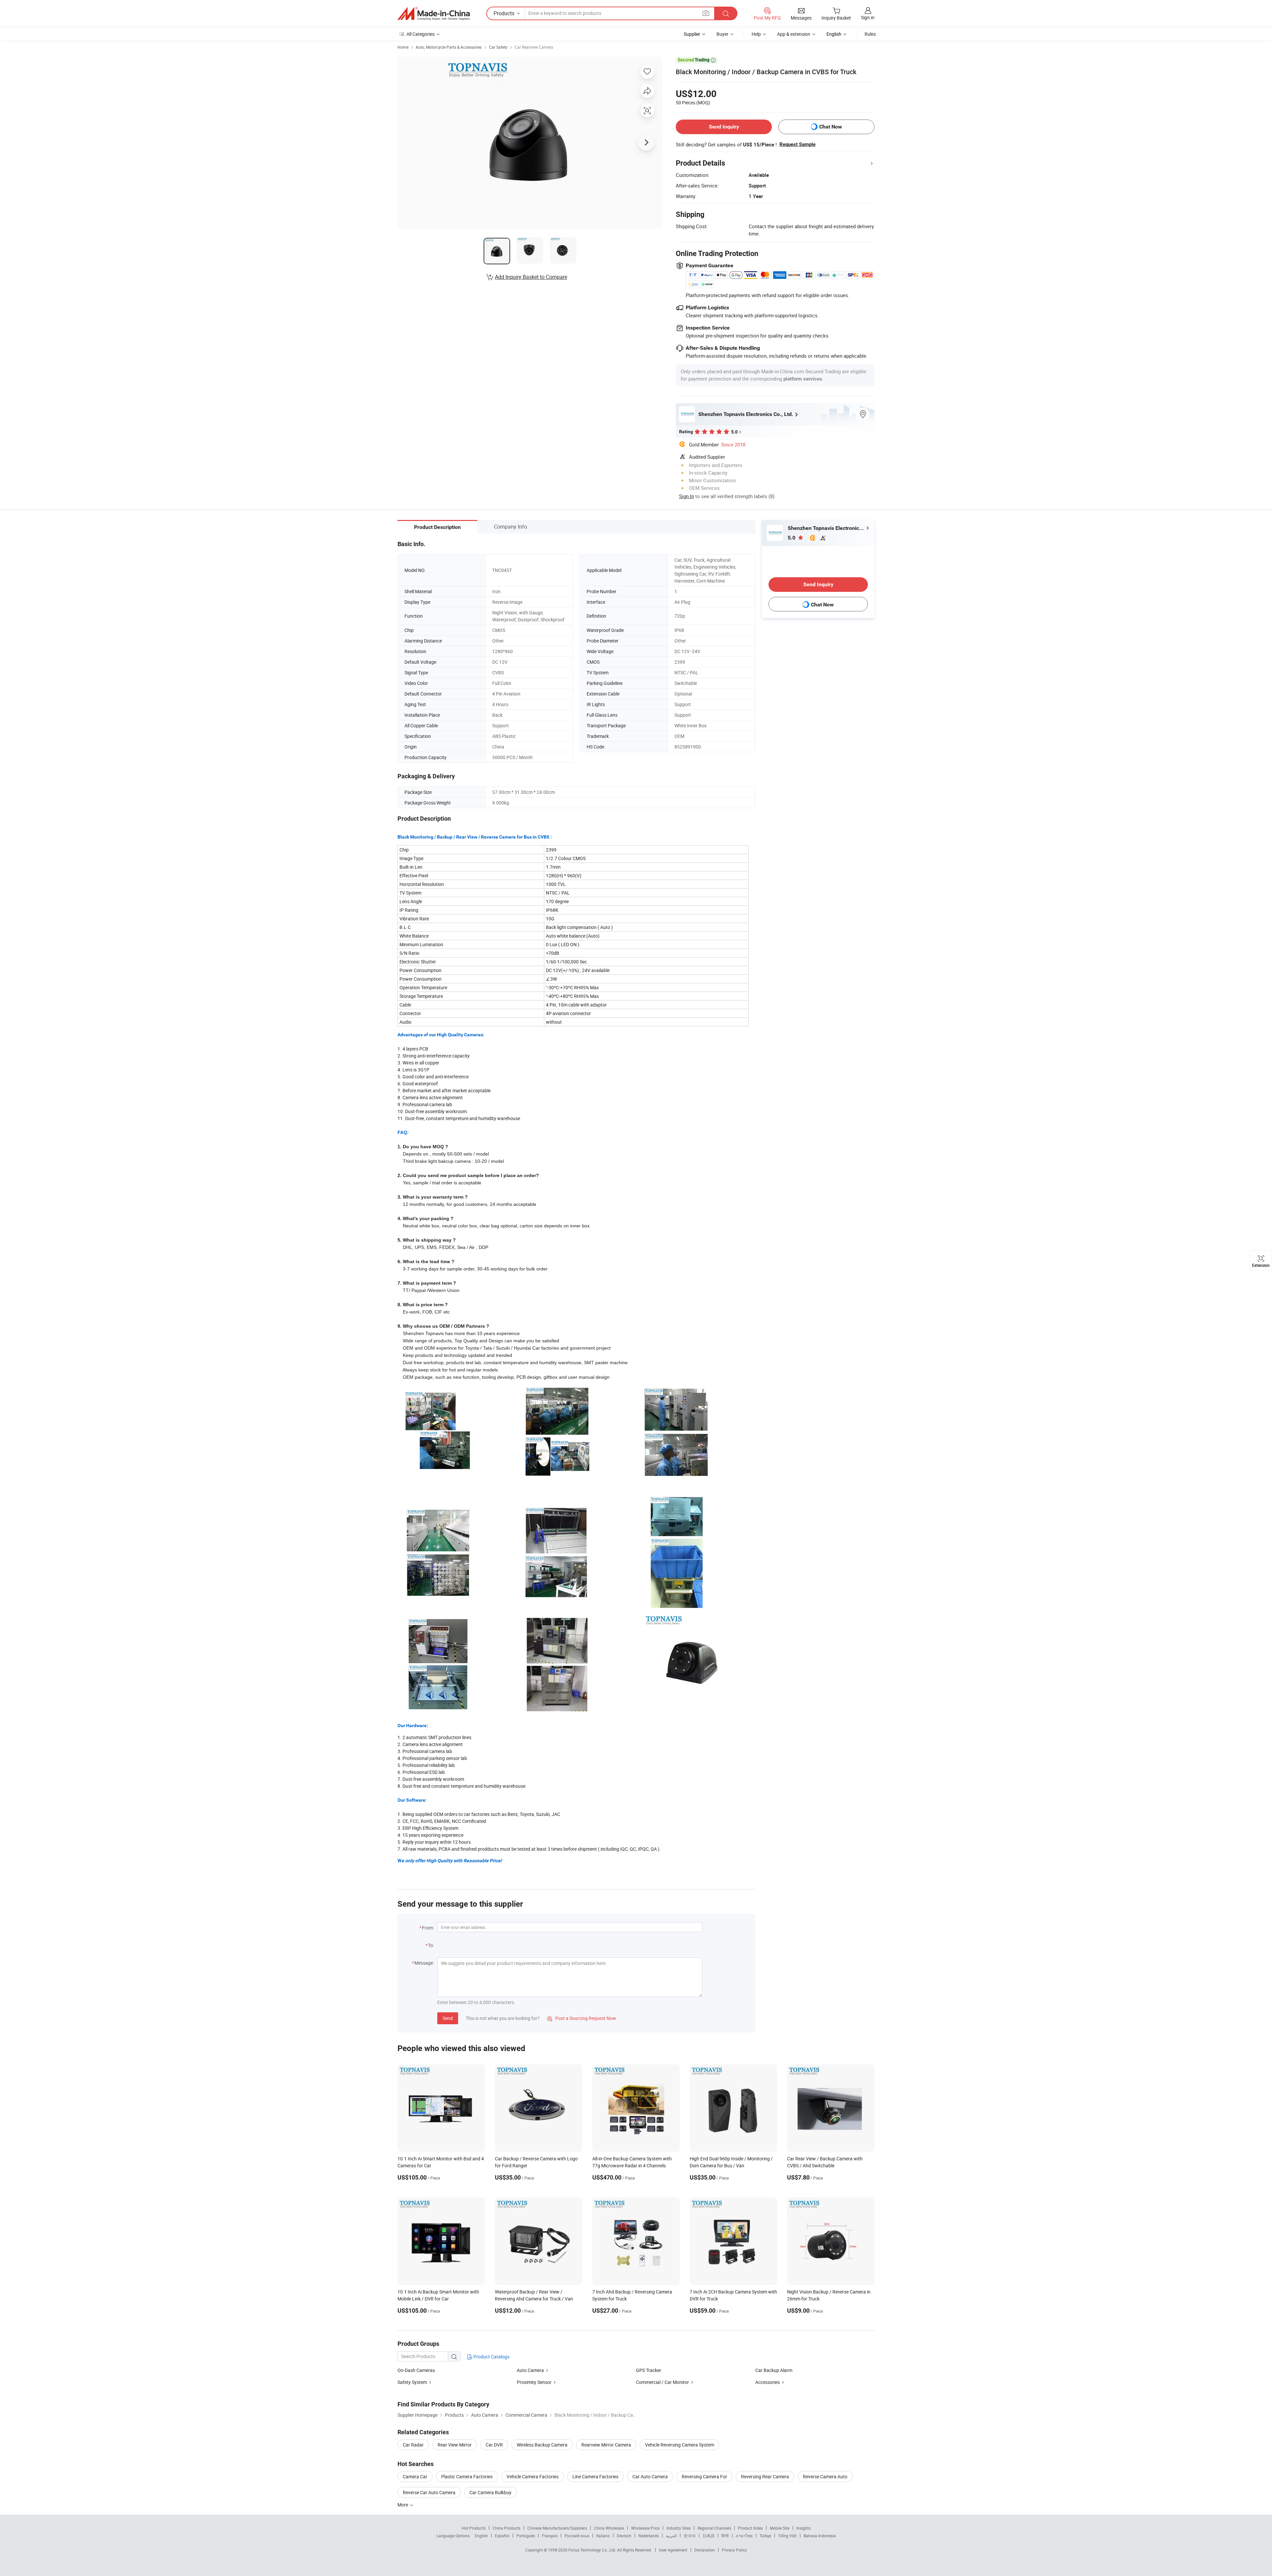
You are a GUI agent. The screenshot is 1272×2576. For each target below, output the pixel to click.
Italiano (603, 2536)
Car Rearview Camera (534, 47)
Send (448, 2018)
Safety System (412, 2382)
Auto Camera (530, 2370)
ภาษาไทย (744, 2536)
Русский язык (577, 2536)
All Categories (421, 34)
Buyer (722, 34)
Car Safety (498, 47)
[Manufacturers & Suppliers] (434, 14)
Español (502, 2536)
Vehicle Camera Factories (532, 2476)
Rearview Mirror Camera (606, 2445)
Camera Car (415, 2476)
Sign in (868, 17)
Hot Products (474, 2528)
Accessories (768, 2382)
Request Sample (797, 144)
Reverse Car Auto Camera (429, 2492)
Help (756, 34)
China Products (506, 2528)
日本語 (709, 2536)
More (403, 2505)
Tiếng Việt (787, 2536)
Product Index (750, 2528)
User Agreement (673, 2550)
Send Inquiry (724, 127)
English (481, 2536)
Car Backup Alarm (774, 2370)
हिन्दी (725, 2536)
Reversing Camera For (704, 2476)
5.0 (792, 538)
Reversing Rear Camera (765, 2476)
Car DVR (494, 2445)
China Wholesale (609, 2528)
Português (526, 2536)
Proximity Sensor (534, 2382)
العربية (671, 2536)
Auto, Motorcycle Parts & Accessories (449, 47)
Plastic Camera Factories (467, 2476)
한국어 (690, 2536)
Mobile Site (780, 2528)
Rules (870, 34)
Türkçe (765, 2536)
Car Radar (413, 2445)
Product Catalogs (491, 2357)
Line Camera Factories (595, 2476)
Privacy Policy (734, 2550)
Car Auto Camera (650, 2476)
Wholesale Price (645, 2528)
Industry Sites (679, 2528)
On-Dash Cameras (416, 2370)
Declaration (705, 2550)
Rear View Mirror (455, 2445)
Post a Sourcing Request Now (582, 2018)
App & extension (794, 34)
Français (550, 2536)
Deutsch (624, 2536)
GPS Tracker (649, 2370)
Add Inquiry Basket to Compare (531, 277)
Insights (803, 2528)
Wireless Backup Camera (542, 2445)
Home (403, 47)
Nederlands (649, 2536)
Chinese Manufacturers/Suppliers (557, 2528)
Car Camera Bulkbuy (490, 2492)
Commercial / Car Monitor (662, 2382)
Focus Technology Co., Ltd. (593, 2550)
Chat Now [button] (831, 127)
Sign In (687, 496)
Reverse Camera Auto (825, 2476)
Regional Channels (714, 2528)
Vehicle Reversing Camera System (680, 2445)
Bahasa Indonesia (820, 2536)
